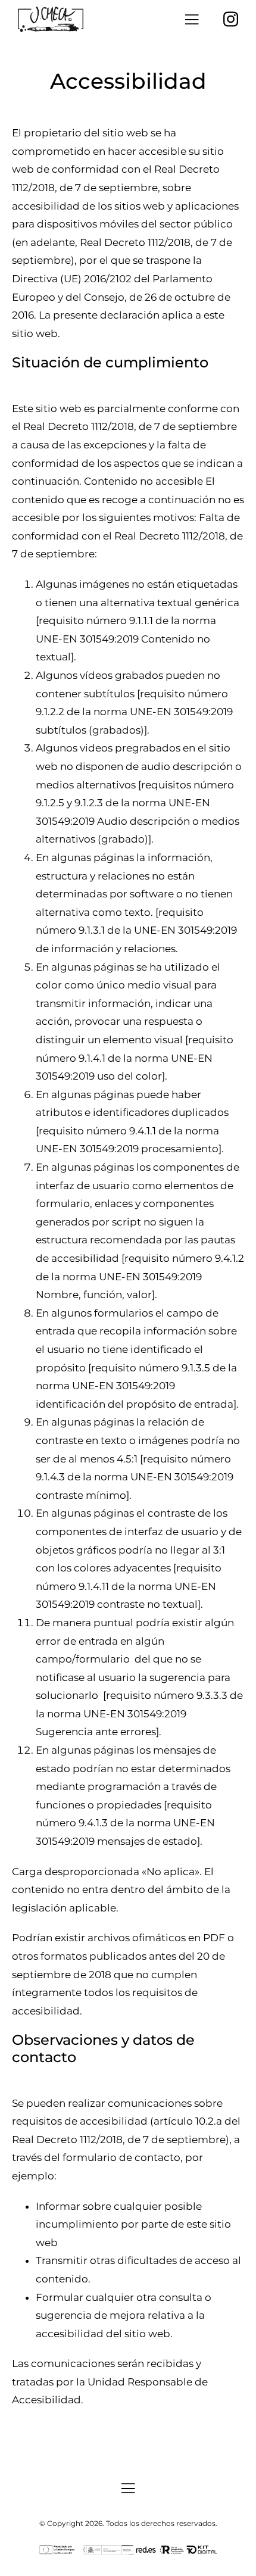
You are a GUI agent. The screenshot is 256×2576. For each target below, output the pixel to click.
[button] (192, 19)
